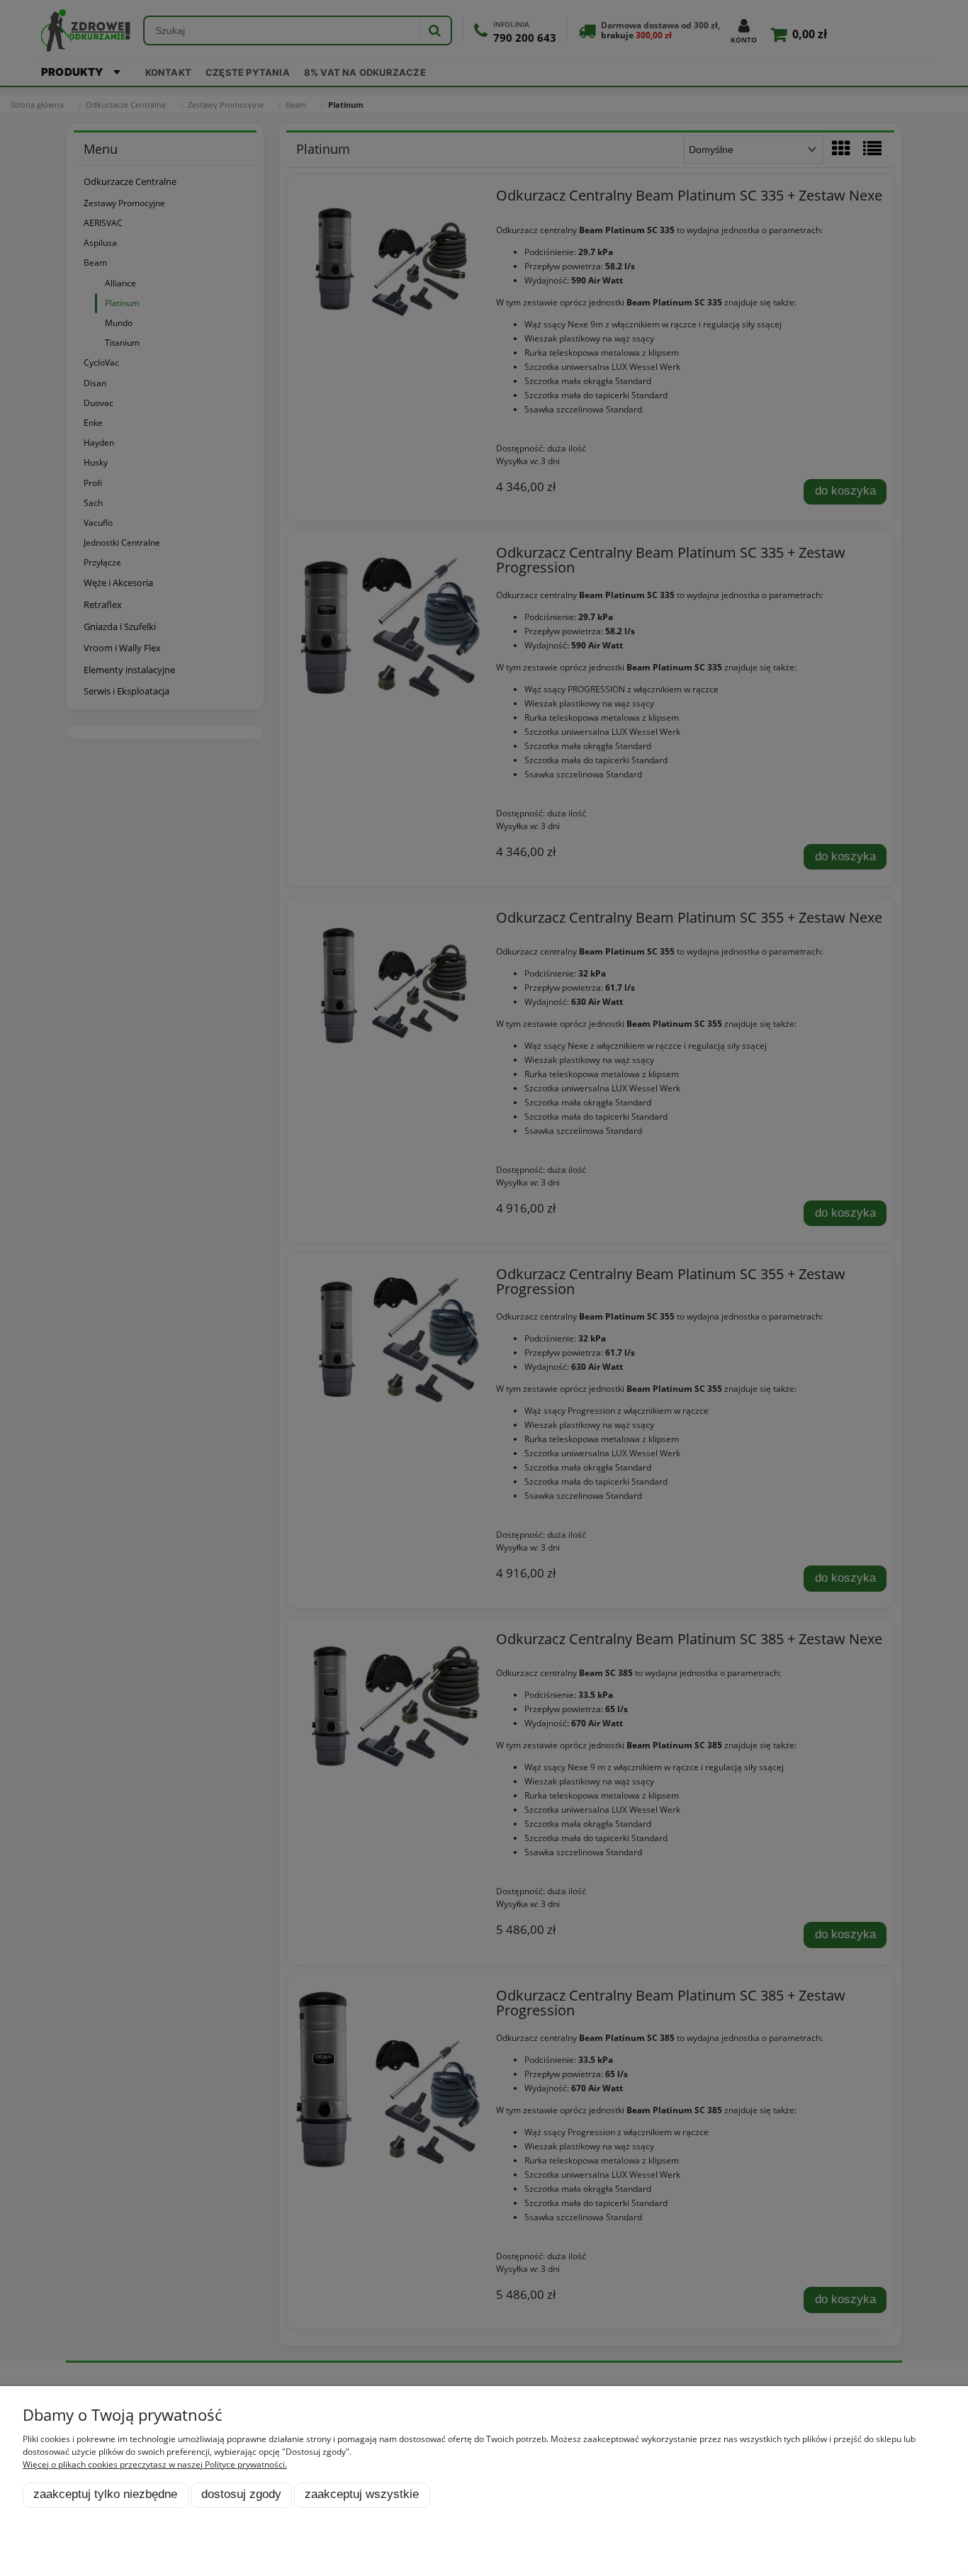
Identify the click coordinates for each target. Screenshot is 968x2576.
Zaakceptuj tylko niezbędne (105, 2494)
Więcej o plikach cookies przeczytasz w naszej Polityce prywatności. (155, 2464)
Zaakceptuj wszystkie (362, 2494)
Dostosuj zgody (241, 2494)
